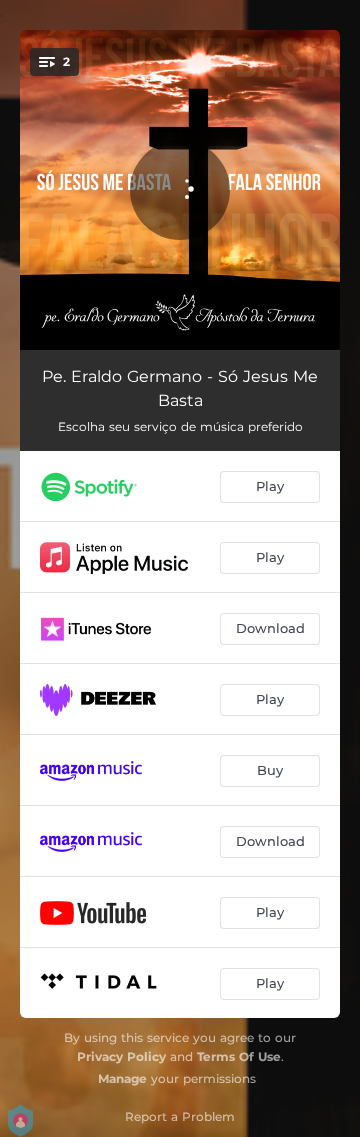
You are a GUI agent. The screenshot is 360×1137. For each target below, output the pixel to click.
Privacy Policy (121, 1056)
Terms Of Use (239, 1056)
